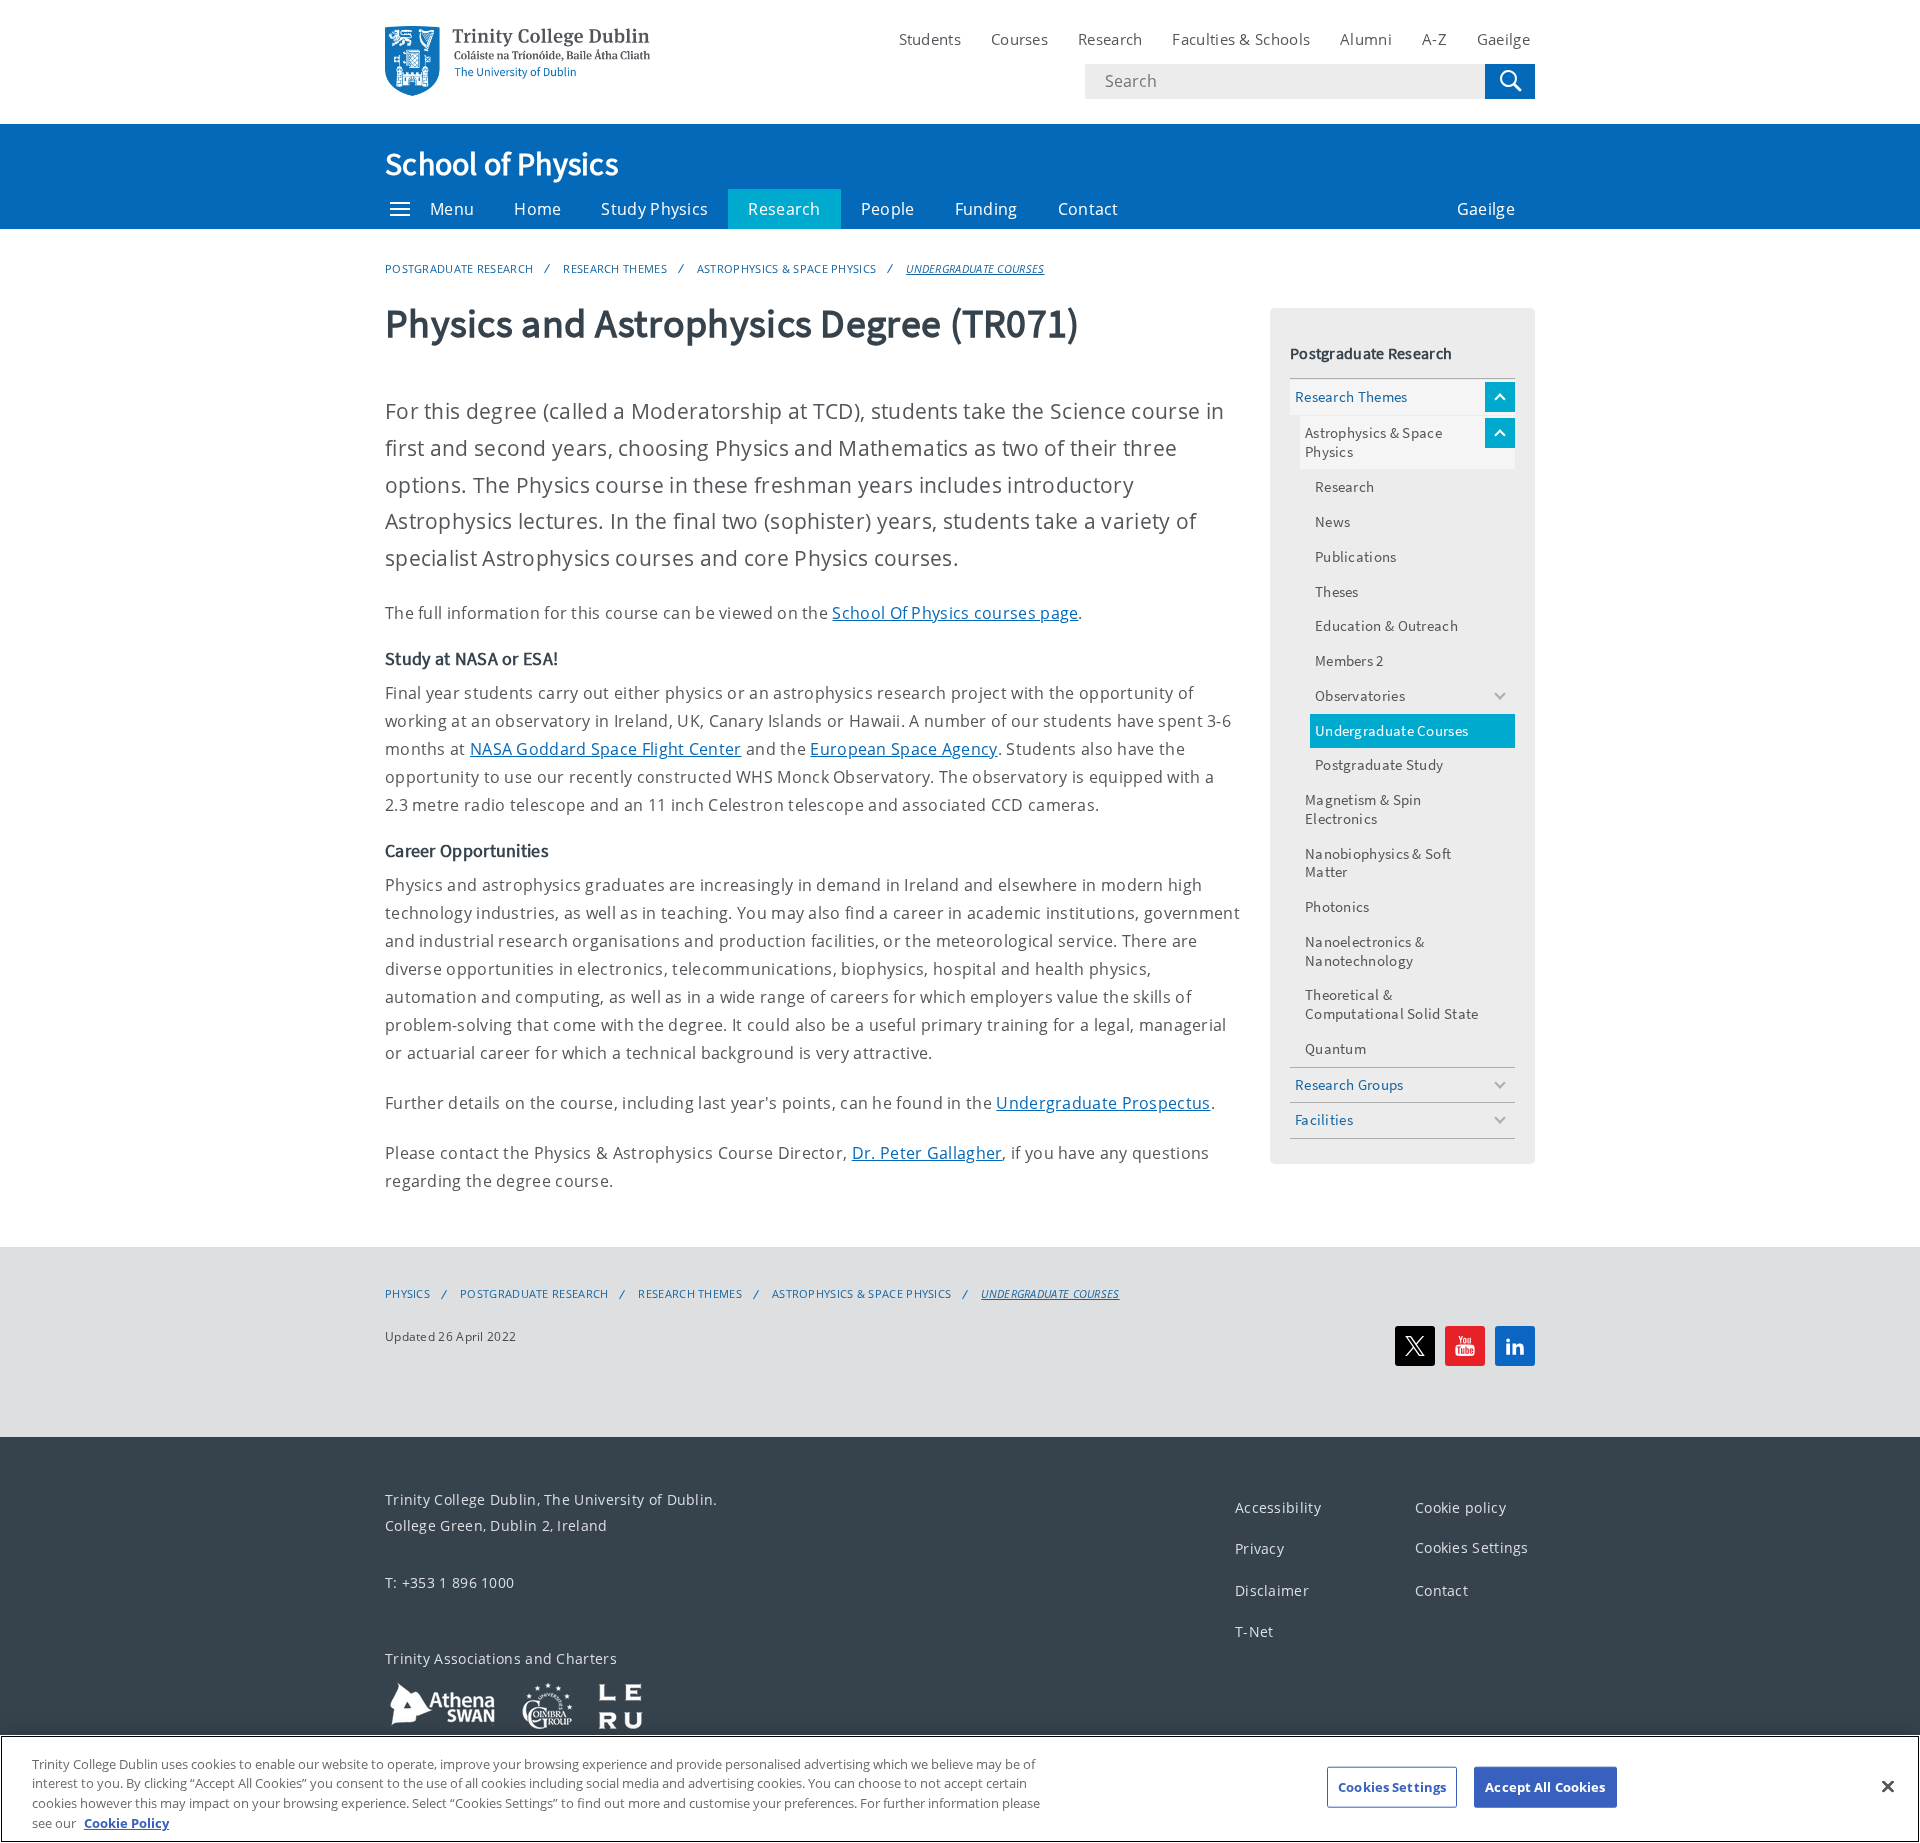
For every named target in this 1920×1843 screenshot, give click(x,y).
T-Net (1254, 1631)
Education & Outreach (1386, 625)
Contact (1088, 209)
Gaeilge (1503, 39)
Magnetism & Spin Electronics (1363, 809)
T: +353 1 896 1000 (449, 1582)
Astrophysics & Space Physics (786, 268)
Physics (407, 1294)
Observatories (1360, 695)
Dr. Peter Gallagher (927, 1153)
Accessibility (1278, 1507)
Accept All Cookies (1545, 1787)
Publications (1356, 556)
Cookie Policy (126, 1822)
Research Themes (615, 268)
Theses (1337, 591)
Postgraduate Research (459, 268)
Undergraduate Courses (975, 268)
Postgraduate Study (1379, 764)
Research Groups (1349, 1084)
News (1332, 521)
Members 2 (1349, 660)
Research (1110, 39)
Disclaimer (1272, 1590)
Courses (1019, 39)
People (888, 209)
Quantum (1335, 1048)
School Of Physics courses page (955, 613)
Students (930, 39)
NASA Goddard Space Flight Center (606, 749)
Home (537, 209)
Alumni (1366, 39)
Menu (452, 209)
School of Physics (501, 164)
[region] (960, 1789)
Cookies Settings (1472, 1547)
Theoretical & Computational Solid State (1392, 1004)
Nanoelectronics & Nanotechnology (1364, 951)
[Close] (1888, 1786)
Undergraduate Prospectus (1103, 1103)
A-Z (1434, 39)
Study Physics (654, 209)
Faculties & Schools (1241, 39)
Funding (986, 209)
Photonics (1337, 906)
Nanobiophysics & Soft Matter (1378, 863)
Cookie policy (1460, 1507)
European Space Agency (903, 749)
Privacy (1259, 1548)
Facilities (1324, 1119)
